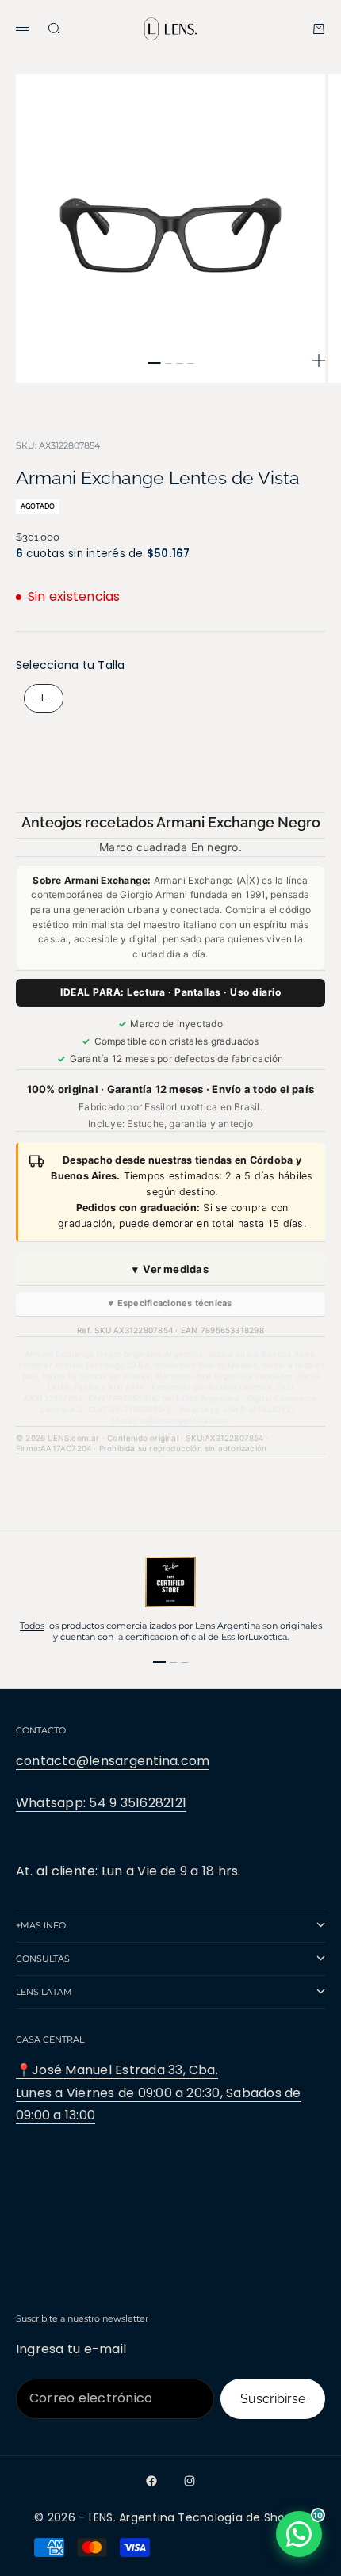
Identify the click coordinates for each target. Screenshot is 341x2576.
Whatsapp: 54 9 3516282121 (101, 1803)
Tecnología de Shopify (242, 2517)
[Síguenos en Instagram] (190, 2481)
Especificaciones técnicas (170, 1303)
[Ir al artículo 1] (154, 363)
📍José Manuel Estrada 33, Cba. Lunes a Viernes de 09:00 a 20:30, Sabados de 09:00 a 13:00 (159, 2093)
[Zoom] (319, 361)
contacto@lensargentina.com (113, 1761)
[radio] (40, 698)
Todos (32, 1626)
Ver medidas (170, 1269)
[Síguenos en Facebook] (151, 2481)
